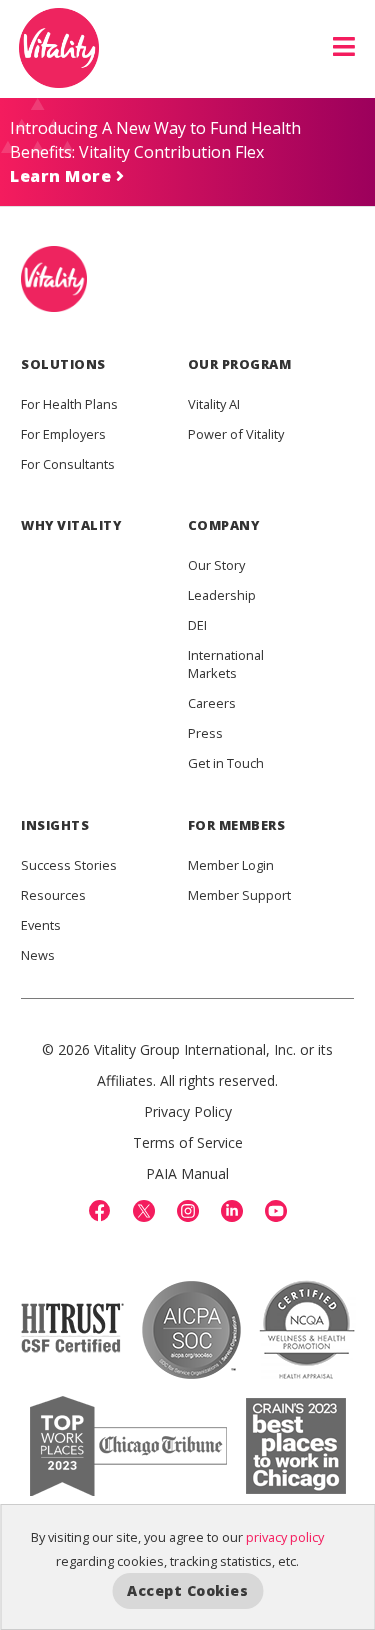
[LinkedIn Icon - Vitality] (232, 1211)
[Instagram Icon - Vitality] (188, 1211)
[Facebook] (100, 1211)
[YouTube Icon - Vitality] (276, 1211)
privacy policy (285, 1537)
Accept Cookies (187, 1590)
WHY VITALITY (71, 525)
